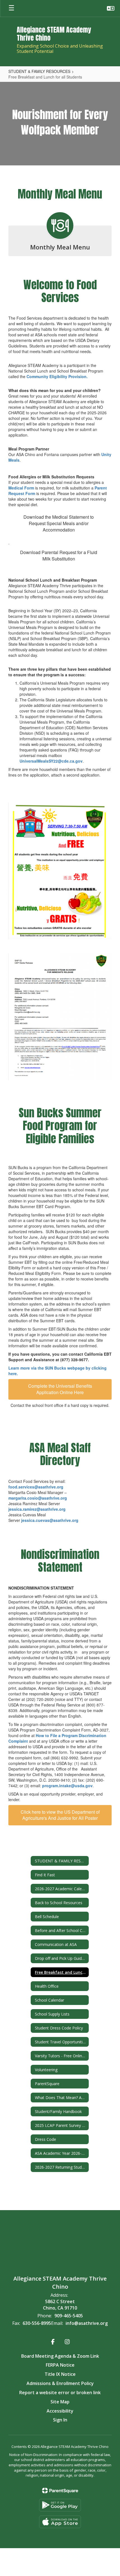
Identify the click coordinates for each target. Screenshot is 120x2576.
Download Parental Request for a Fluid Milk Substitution (59, 555)
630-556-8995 (37, 2323)
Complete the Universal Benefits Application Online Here (60, 1389)
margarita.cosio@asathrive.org (38, 1498)
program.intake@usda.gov (67, 1786)
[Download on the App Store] (60, 2522)
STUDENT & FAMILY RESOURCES (39, 71)
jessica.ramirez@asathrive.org (37, 1509)
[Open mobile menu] (11, 8)
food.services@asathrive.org (36, 1487)
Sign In (60, 2420)
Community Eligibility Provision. (57, 376)
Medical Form (22, 488)
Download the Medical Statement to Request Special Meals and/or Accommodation (59, 523)
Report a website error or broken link (60, 2393)
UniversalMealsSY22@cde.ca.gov (51, 761)
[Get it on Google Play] (60, 2505)
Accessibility (60, 2411)
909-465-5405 (69, 2316)
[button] (111, 8)
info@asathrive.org (87, 2323)
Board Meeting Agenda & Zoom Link (60, 2356)
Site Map (60, 2402)
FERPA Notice (60, 2365)
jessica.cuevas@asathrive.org (50, 1520)
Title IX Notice (60, 2374)
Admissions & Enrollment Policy (60, 2383)
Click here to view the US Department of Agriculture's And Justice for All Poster (60, 1815)
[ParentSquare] (60, 2491)
